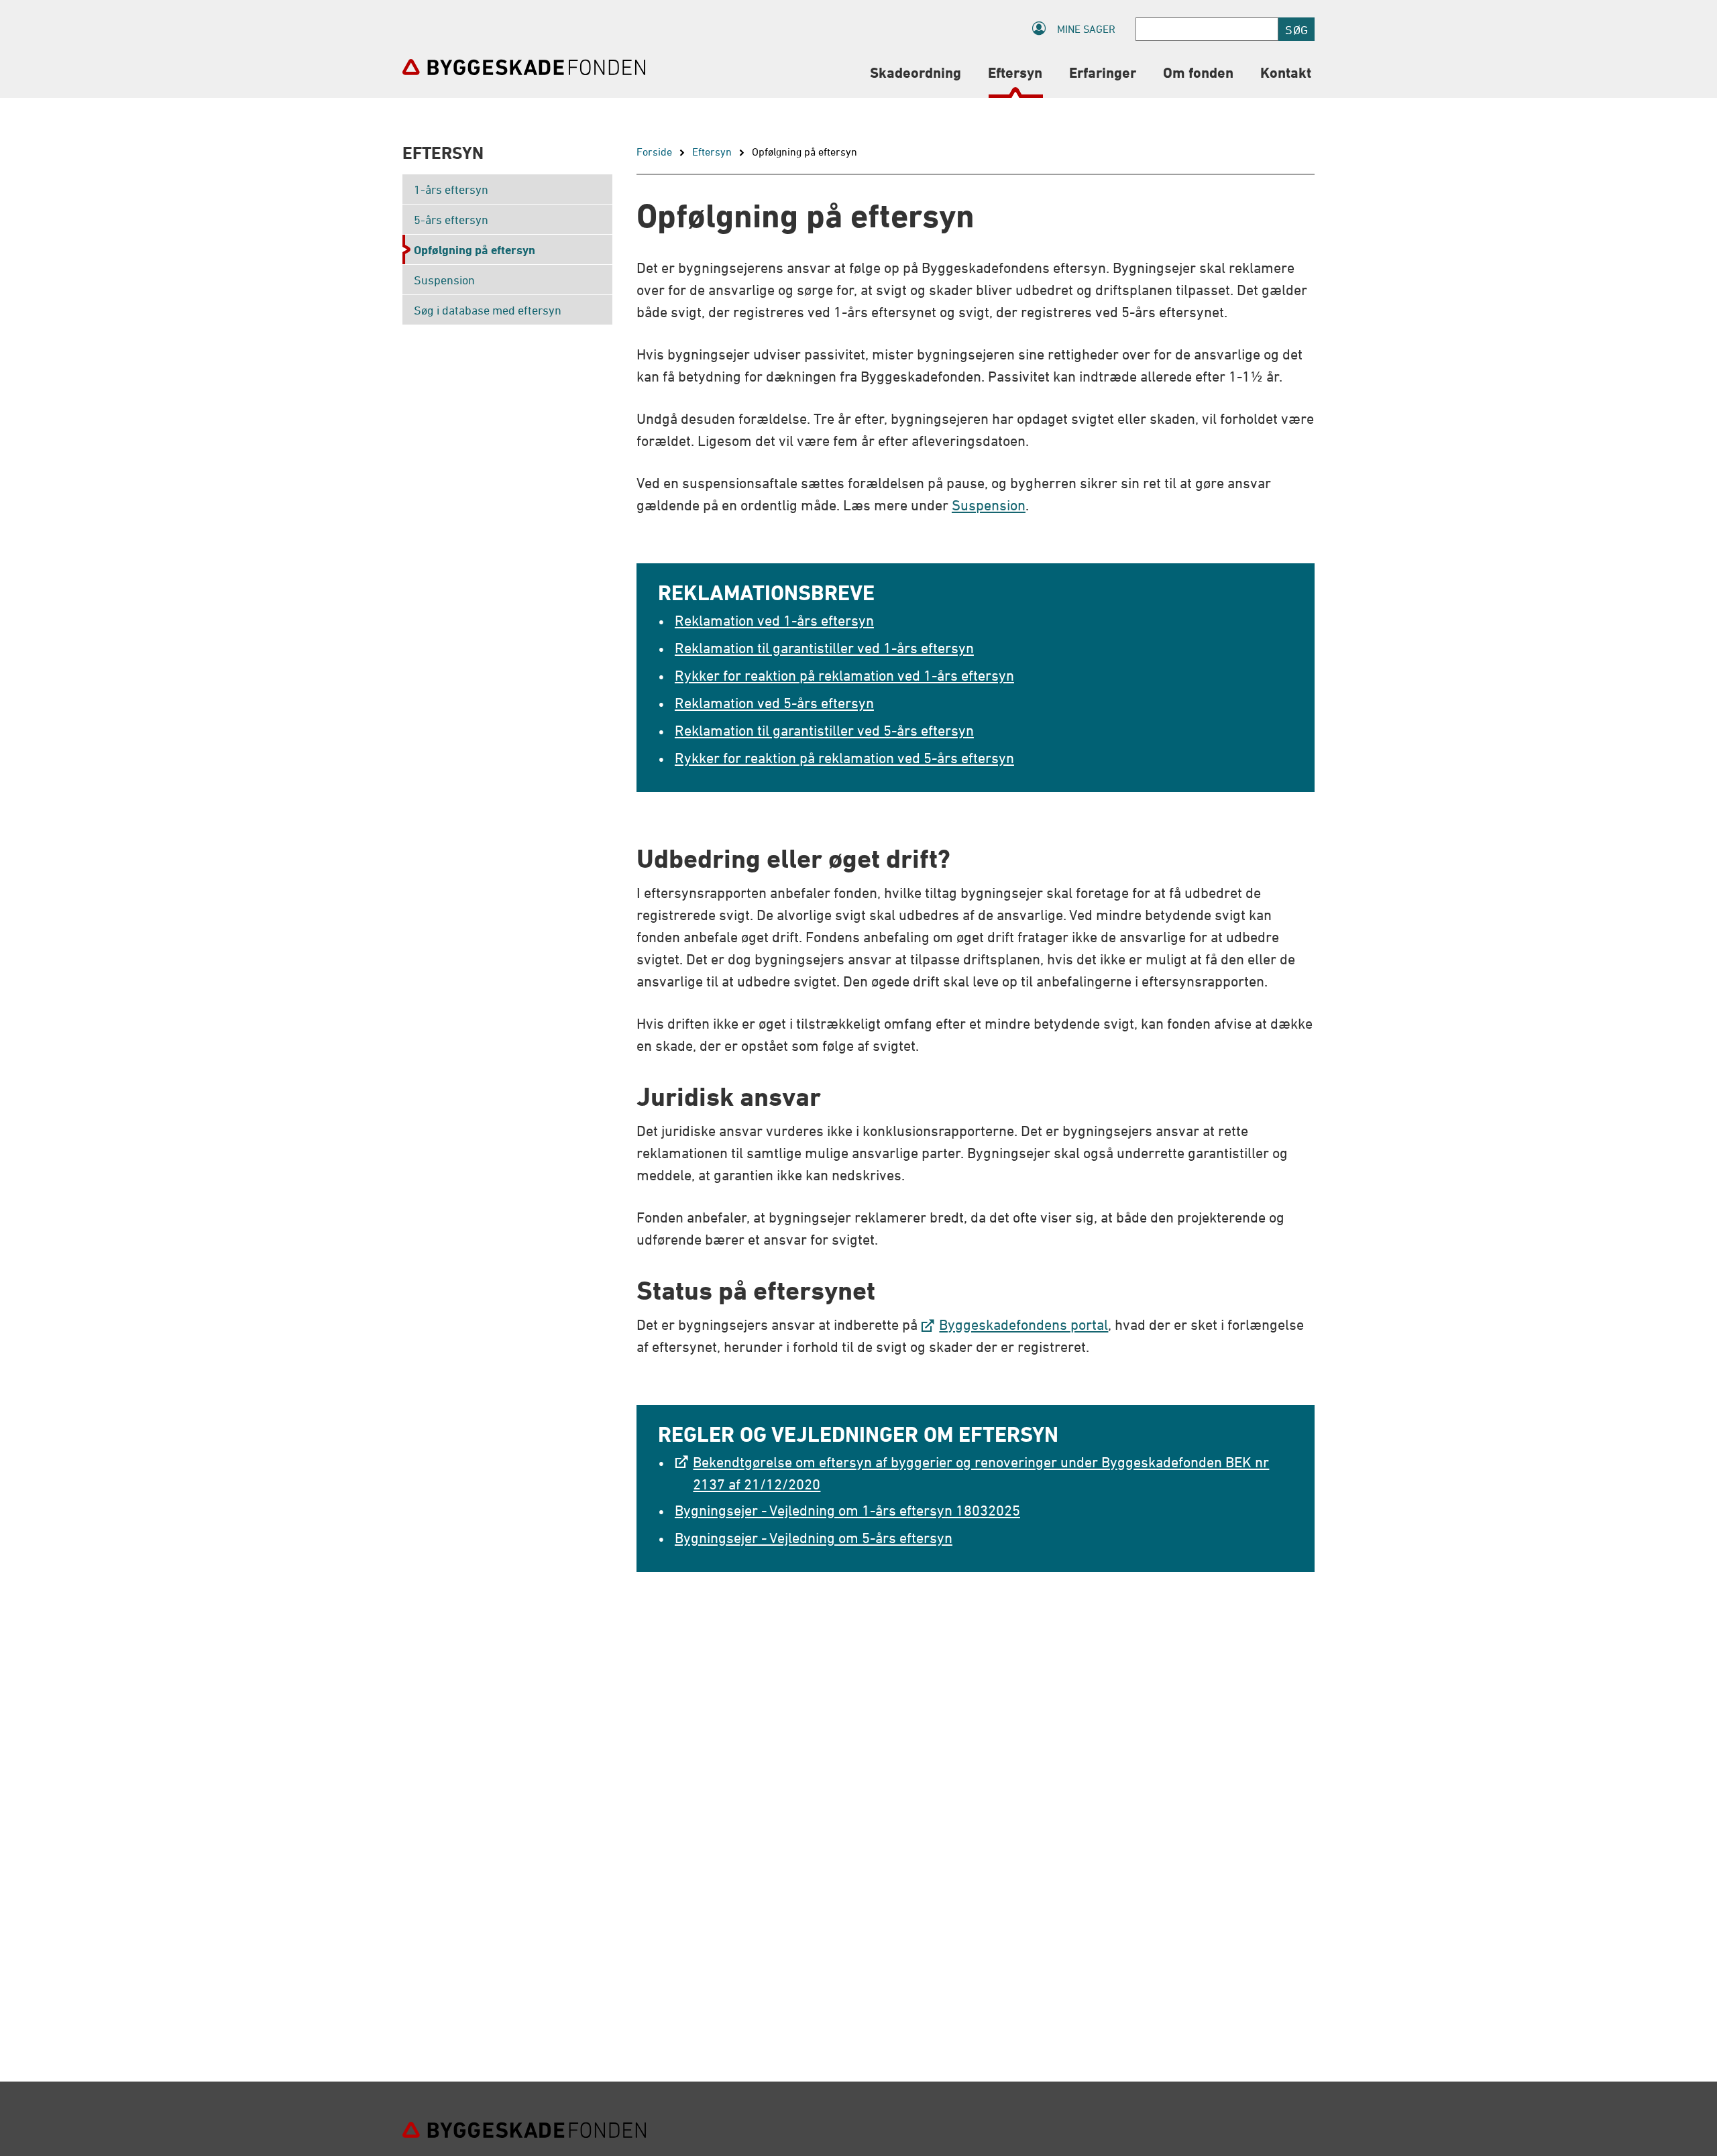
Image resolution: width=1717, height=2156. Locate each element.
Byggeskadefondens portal (1023, 1325)
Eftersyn (712, 152)
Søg (1296, 30)
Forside (654, 152)
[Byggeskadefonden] (524, 67)
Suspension (989, 505)
